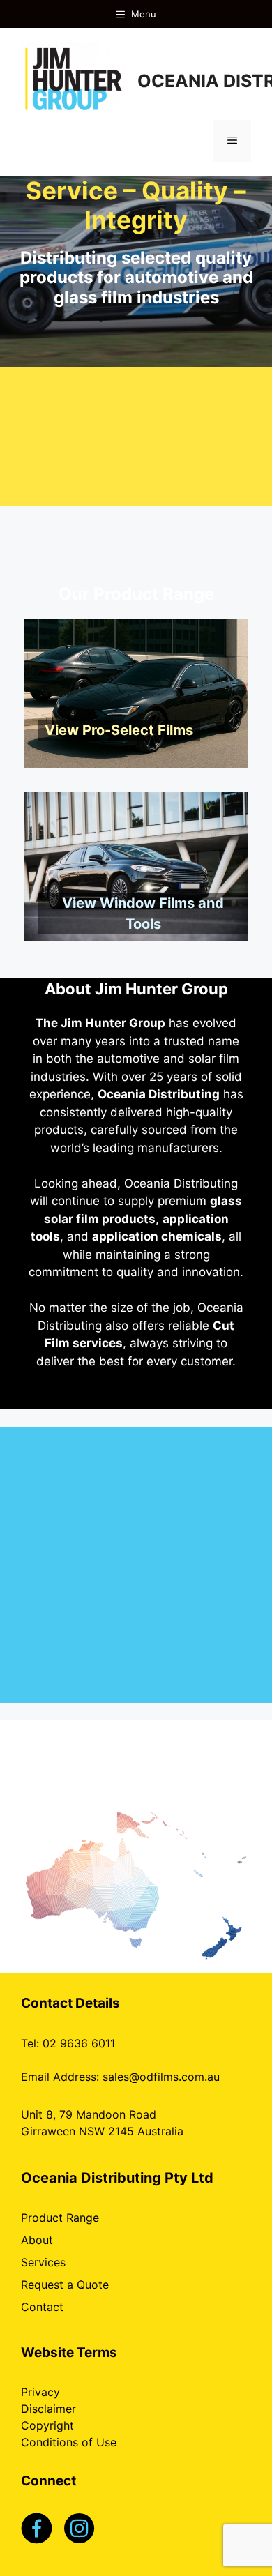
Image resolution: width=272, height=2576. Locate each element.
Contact (42, 2307)
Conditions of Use (69, 2442)
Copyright (47, 2425)
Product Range (60, 2218)
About (37, 2240)
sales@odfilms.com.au (161, 2077)
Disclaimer (48, 2409)
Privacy (40, 2392)
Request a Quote (65, 2285)
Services (43, 2262)
